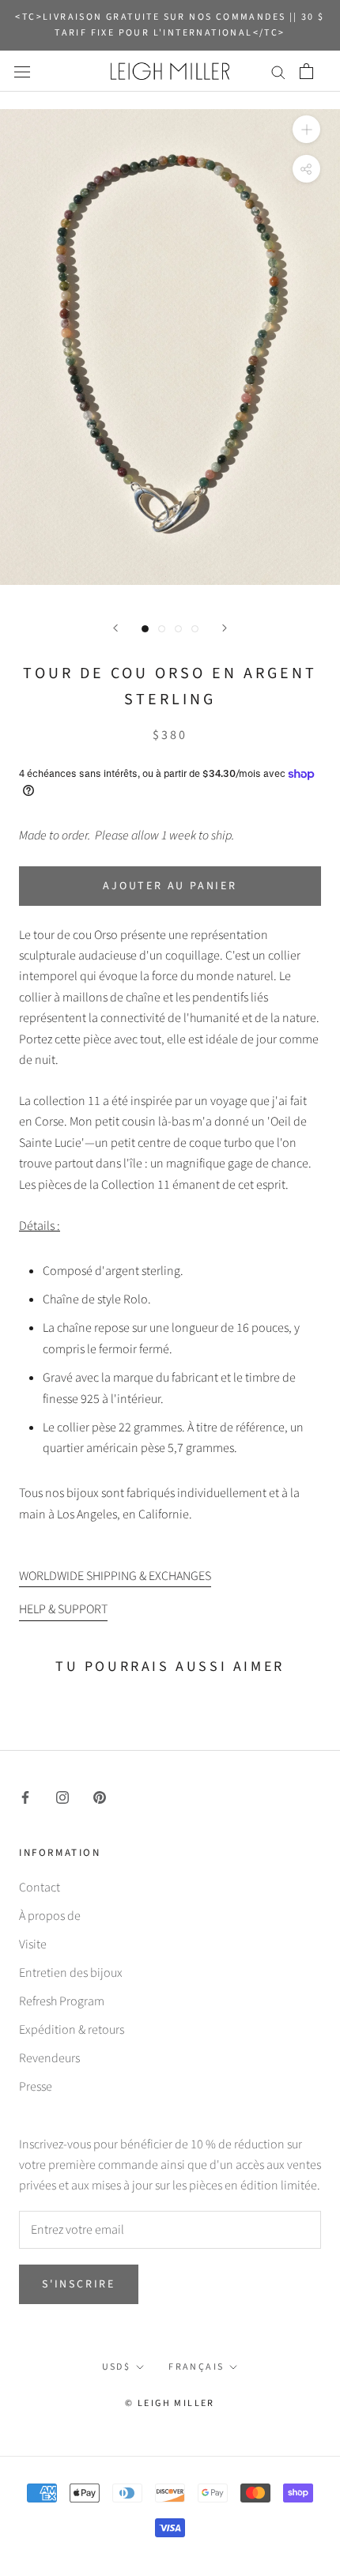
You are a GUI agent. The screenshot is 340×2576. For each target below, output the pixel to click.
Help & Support (63, 1609)
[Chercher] (278, 71)
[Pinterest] (100, 1797)
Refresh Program (62, 2001)
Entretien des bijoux (71, 1973)
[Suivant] (225, 628)
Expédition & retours (72, 2030)
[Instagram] (62, 1797)
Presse (36, 2087)
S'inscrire (79, 2284)
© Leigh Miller (170, 2403)
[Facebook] (25, 1797)
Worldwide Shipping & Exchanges (115, 1576)
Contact (40, 1888)
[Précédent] (115, 628)
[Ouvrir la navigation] (22, 71)
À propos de (50, 1916)
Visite (33, 1944)
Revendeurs (49, 2058)
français (196, 2367)
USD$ (117, 2367)
